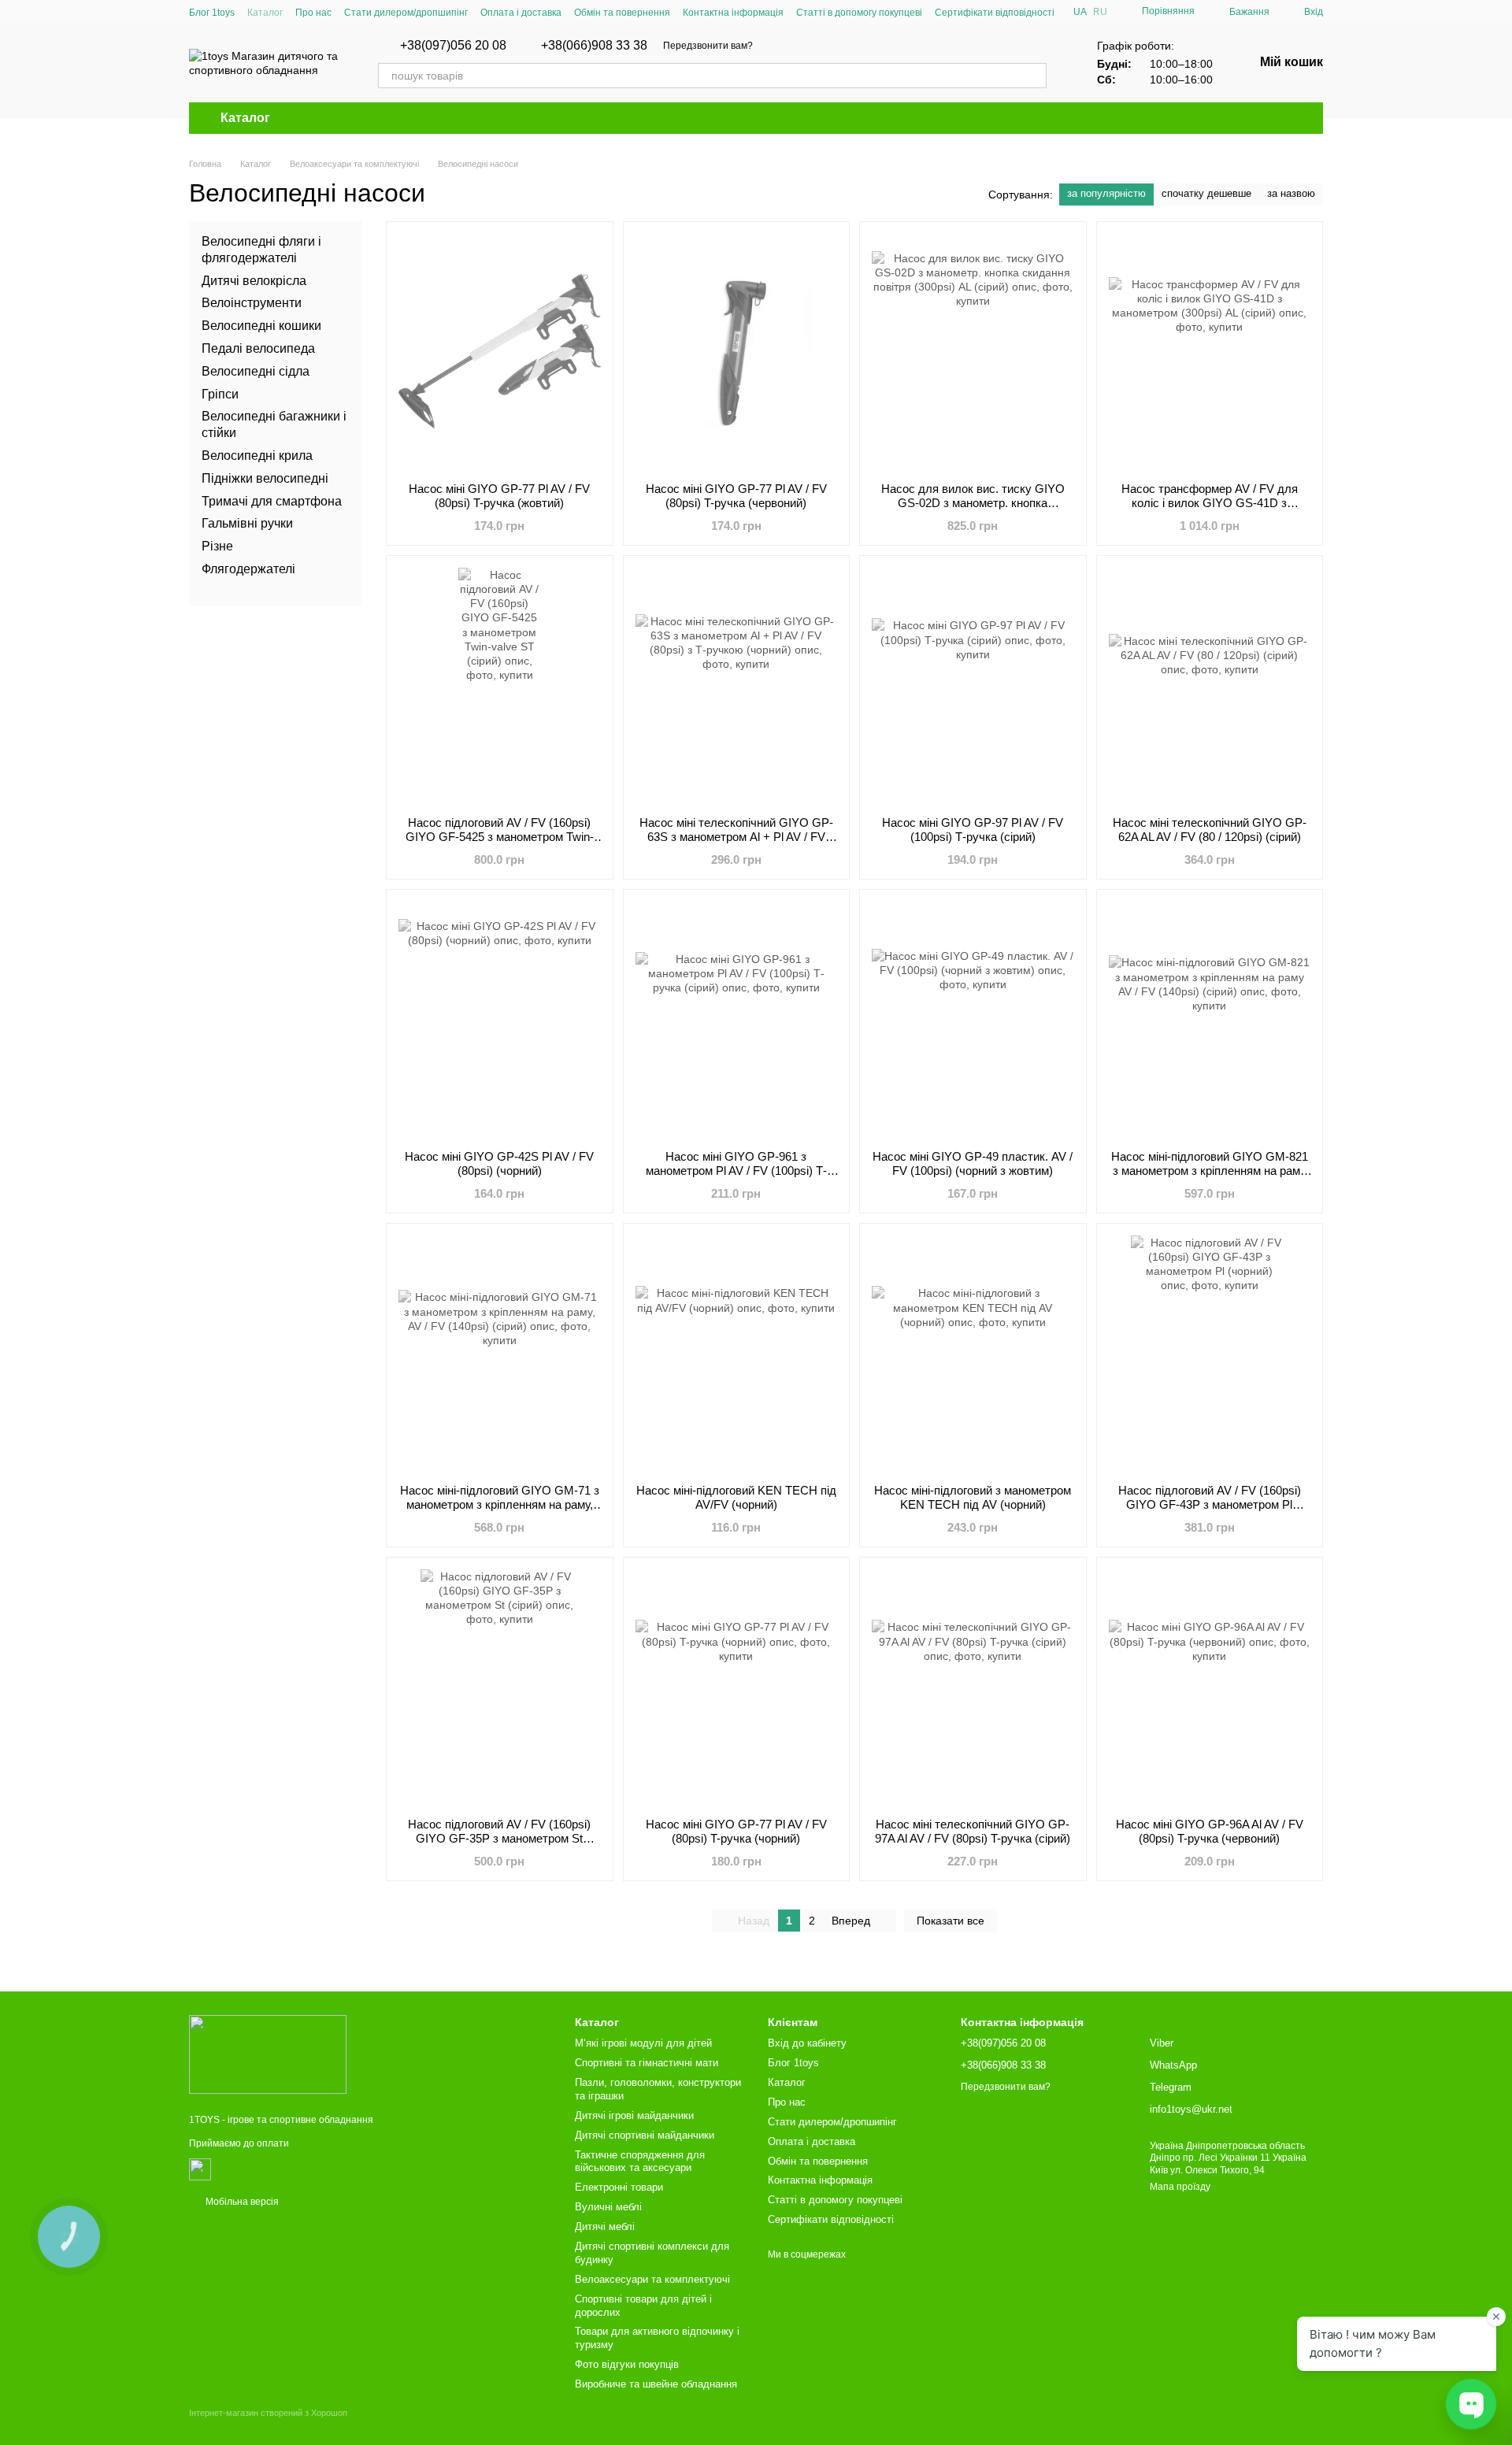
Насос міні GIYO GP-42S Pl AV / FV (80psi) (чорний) (499, 1163)
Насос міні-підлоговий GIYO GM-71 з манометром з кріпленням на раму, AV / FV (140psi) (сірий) (500, 1504)
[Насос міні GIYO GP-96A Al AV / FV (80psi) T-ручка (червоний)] (1210, 1687)
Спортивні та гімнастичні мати (647, 2063)
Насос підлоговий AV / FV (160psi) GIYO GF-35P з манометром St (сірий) (499, 1838)
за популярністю (1106, 193)
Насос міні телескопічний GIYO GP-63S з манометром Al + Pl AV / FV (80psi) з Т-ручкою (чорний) (736, 837)
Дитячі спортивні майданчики (645, 2135)
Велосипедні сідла (256, 371)
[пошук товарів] (1034, 76)
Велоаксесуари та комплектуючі (652, 2279)
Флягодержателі (248, 569)
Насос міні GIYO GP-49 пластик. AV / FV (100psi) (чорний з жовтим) (973, 1163)
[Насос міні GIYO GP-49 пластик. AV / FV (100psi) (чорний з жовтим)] (973, 1020)
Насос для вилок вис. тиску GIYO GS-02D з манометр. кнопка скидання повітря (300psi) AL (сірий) (973, 503)
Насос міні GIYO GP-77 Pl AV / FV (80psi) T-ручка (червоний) (736, 496)
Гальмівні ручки (247, 523)
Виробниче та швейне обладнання (656, 2384)
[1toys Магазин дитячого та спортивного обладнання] (268, 2054)
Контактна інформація (733, 13)
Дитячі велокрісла (254, 280)
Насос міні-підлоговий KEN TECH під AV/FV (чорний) (736, 1497)
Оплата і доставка (521, 13)
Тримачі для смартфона (272, 500)
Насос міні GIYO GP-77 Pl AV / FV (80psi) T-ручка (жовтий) (499, 496)
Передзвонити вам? (708, 46)
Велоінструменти (252, 303)
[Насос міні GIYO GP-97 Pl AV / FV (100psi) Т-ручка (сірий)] (973, 686)
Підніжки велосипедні (265, 478)
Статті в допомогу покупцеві (859, 13)
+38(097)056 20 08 (453, 46)
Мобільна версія (241, 2202)
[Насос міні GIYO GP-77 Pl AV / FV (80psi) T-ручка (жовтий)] (500, 352)
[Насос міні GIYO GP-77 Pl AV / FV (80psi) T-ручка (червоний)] (737, 352)
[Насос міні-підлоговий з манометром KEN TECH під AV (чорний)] (973, 1354)
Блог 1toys (212, 13)
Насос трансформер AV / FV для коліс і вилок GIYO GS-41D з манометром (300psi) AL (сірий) (1210, 503)
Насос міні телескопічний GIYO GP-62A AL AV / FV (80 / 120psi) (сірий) (1210, 830)
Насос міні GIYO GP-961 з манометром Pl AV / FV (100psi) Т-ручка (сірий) (736, 1171)
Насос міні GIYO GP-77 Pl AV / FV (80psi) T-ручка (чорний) (736, 1831)
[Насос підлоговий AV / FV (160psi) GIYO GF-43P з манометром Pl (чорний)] (1210, 1354)
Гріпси (220, 393)
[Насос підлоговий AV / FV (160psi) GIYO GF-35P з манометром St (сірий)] (500, 1687)
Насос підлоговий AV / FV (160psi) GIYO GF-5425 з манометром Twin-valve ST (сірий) (500, 837)
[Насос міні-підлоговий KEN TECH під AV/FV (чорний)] (737, 1354)
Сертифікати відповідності (995, 13)
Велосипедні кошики (261, 326)
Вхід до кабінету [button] (807, 2043)
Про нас (313, 13)
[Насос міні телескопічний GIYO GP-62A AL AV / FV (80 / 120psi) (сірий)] (1210, 686)
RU (1100, 12)
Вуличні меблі (608, 2207)
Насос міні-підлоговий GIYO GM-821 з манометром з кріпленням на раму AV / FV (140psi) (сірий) (1210, 1171)
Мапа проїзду (1180, 2187)
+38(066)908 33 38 (594, 46)
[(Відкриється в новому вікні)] (200, 2169)
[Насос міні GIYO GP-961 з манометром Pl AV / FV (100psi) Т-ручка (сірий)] (737, 1020)
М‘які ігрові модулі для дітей (643, 2043)
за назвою (1291, 193)
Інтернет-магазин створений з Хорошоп (268, 2413)
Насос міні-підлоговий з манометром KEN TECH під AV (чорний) (973, 1497)
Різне (217, 546)
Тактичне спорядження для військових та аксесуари (640, 2162)
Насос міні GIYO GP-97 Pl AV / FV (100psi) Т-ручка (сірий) (973, 830)
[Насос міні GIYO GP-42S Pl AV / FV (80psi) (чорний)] (500, 1020)
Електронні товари (619, 2187)
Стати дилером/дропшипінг (406, 13)
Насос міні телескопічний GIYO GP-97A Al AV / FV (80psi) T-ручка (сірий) (973, 1831)
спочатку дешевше (1206, 193)
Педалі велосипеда (258, 348)
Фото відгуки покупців (627, 2364)
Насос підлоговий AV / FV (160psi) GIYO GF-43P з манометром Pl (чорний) (1210, 1504)
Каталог (265, 13)
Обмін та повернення (622, 13)
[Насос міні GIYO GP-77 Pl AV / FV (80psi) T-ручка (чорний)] (737, 1687)
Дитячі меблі (605, 2226)
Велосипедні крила (257, 456)
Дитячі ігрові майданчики (634, 2115)
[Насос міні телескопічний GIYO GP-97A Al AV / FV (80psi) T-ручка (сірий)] (973, 1687)
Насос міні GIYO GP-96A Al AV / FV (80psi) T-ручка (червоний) (1210, 1831)
